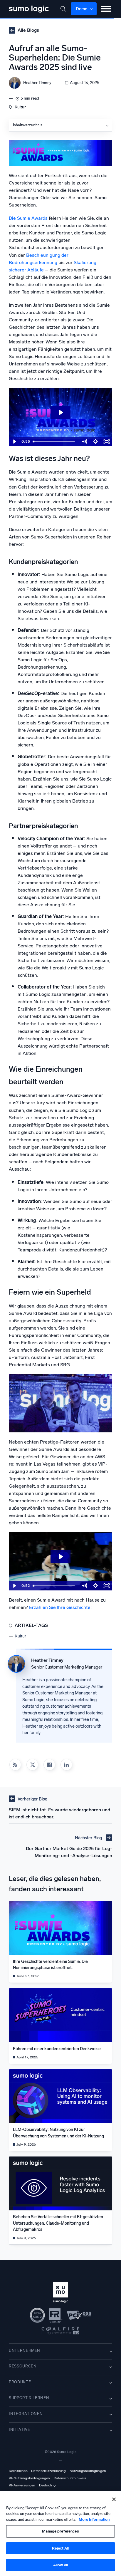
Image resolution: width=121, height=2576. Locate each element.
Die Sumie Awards (28, 218)
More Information (94, 2519)
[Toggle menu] (106, 9)
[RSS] (15, 1765)
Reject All (60, 2548)
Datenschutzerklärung (48, 2471)
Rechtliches (18, 2471)
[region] (60, 2534)
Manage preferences (60, 2531)
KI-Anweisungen (22, 2485)
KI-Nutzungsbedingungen (30, 2478)
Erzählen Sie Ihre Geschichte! (60, 1607)
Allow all (60, 2565)
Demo (82, 9)
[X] (32, 1765)
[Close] (114, 2499)
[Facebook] (49, 1765)
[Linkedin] (66, 1765)
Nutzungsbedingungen (88, 2471)
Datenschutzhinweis (70, 2478)
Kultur (20, 107)
